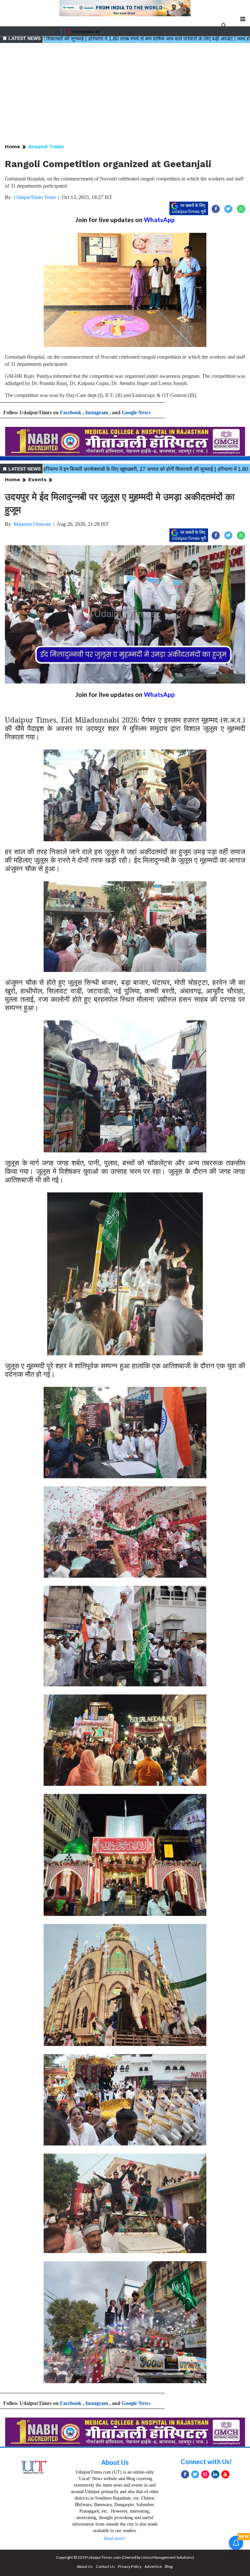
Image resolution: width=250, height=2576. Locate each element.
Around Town (46, 146)
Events (37, 479)
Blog (169, 2566)
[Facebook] (185, 2474)
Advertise (153, 2566)
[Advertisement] (125, 94)
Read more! (115, 2538)
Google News (136, 412)
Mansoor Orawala (32, 524)
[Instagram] (205, 2474)
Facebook (71, 412)
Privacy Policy (130, 2566)
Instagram (97, 412)
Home (13, 146)
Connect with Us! (206, 2462)
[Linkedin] (215, 2474)
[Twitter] (195, 2474)
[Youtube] (225, 2474)
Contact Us (105, 2566)
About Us (115, 2462)
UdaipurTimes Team (35, 197)
